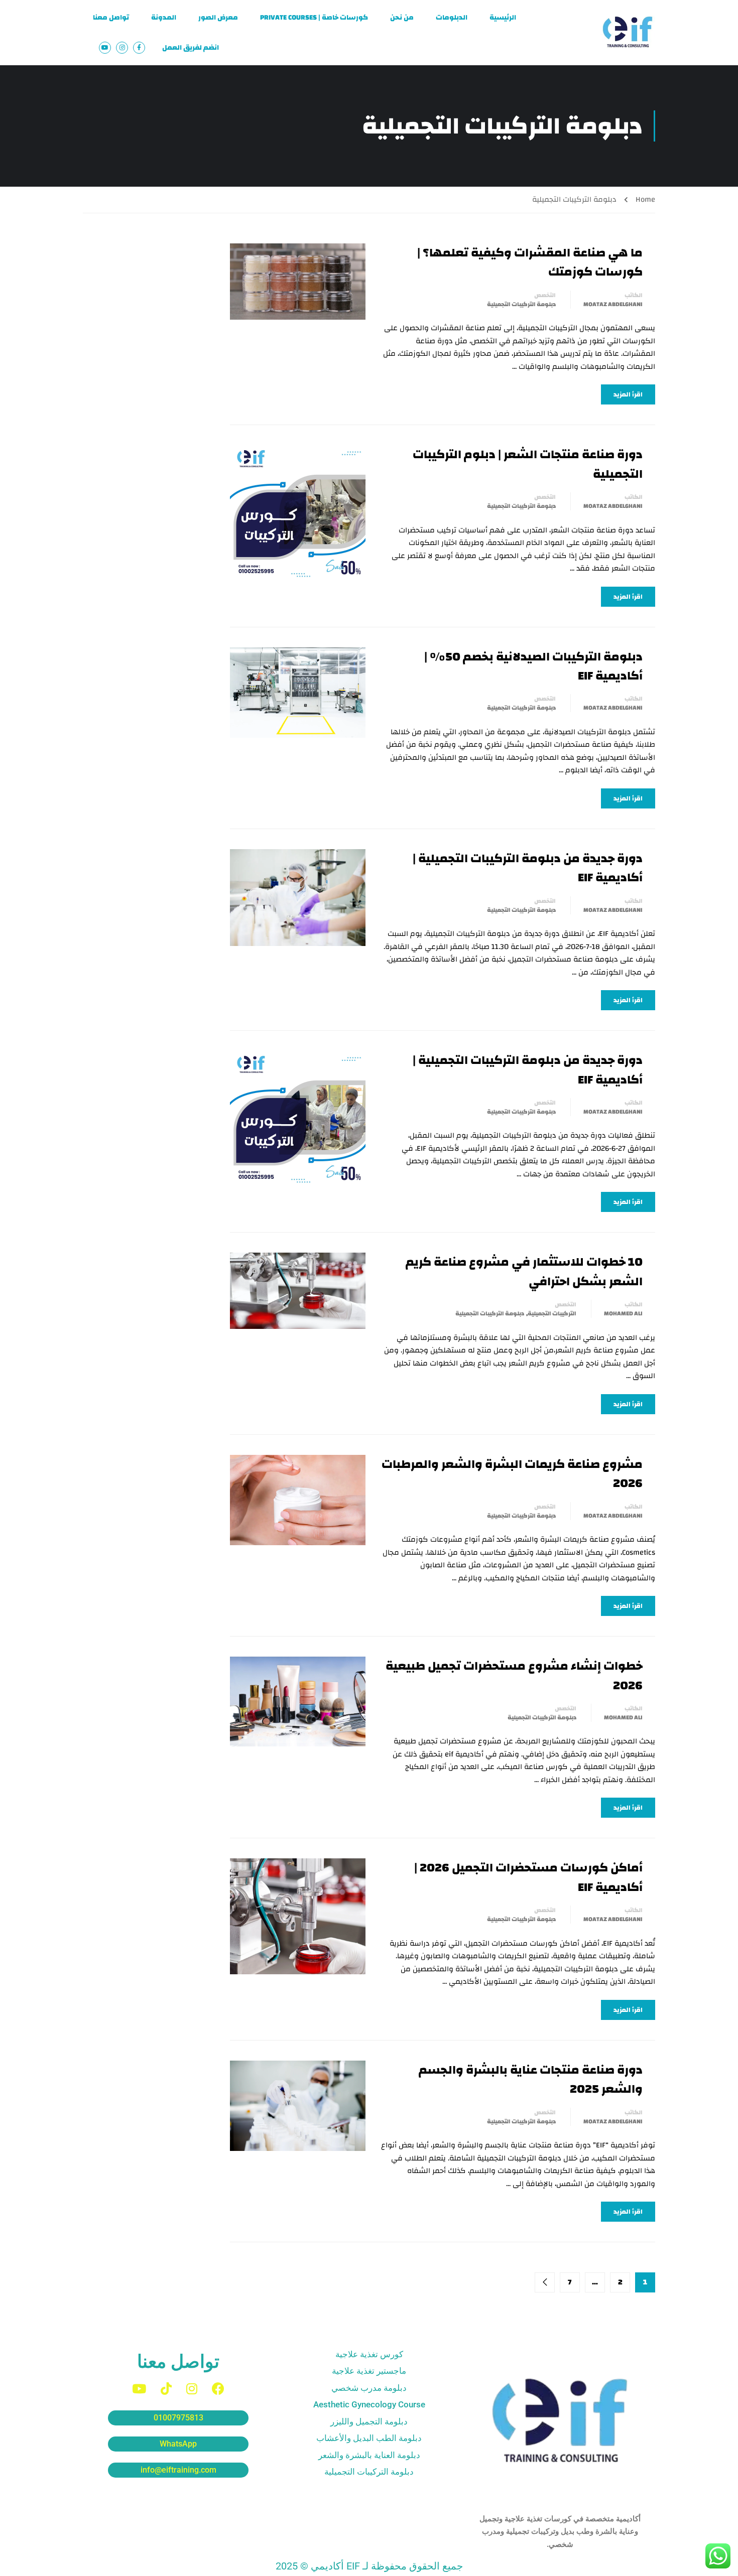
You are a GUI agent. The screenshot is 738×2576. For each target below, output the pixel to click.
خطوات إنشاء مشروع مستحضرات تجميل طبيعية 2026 (514, 1676)
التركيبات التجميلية (552, 1313)
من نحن (402, 18)
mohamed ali (623, 1313)
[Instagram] (192, 2389)
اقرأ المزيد (628, 394)
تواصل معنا (111, 18)
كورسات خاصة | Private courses (314, 18)
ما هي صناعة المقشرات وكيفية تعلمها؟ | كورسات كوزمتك (530, 263)
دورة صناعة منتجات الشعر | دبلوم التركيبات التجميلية (528, 464)
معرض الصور (218, 18)
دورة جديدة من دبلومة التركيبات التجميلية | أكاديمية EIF (528, 868)
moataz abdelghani (613, 304)
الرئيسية (503, 18)
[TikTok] (166, 2389)
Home (645, 199)
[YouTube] (139, 2389)
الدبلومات (452, 18)
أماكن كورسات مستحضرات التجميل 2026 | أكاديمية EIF (528, 1878)
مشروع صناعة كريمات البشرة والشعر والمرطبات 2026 (512, 1474)
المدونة (164, 18)
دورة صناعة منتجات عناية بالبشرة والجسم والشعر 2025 (531, 2080)
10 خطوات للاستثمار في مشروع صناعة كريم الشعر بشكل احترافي (524, 1272)
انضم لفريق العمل (191, 48)
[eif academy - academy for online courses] (628, 33)
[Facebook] (218, 2389)
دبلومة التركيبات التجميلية (521, 304)
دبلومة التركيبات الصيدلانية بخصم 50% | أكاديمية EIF (533, 667)
